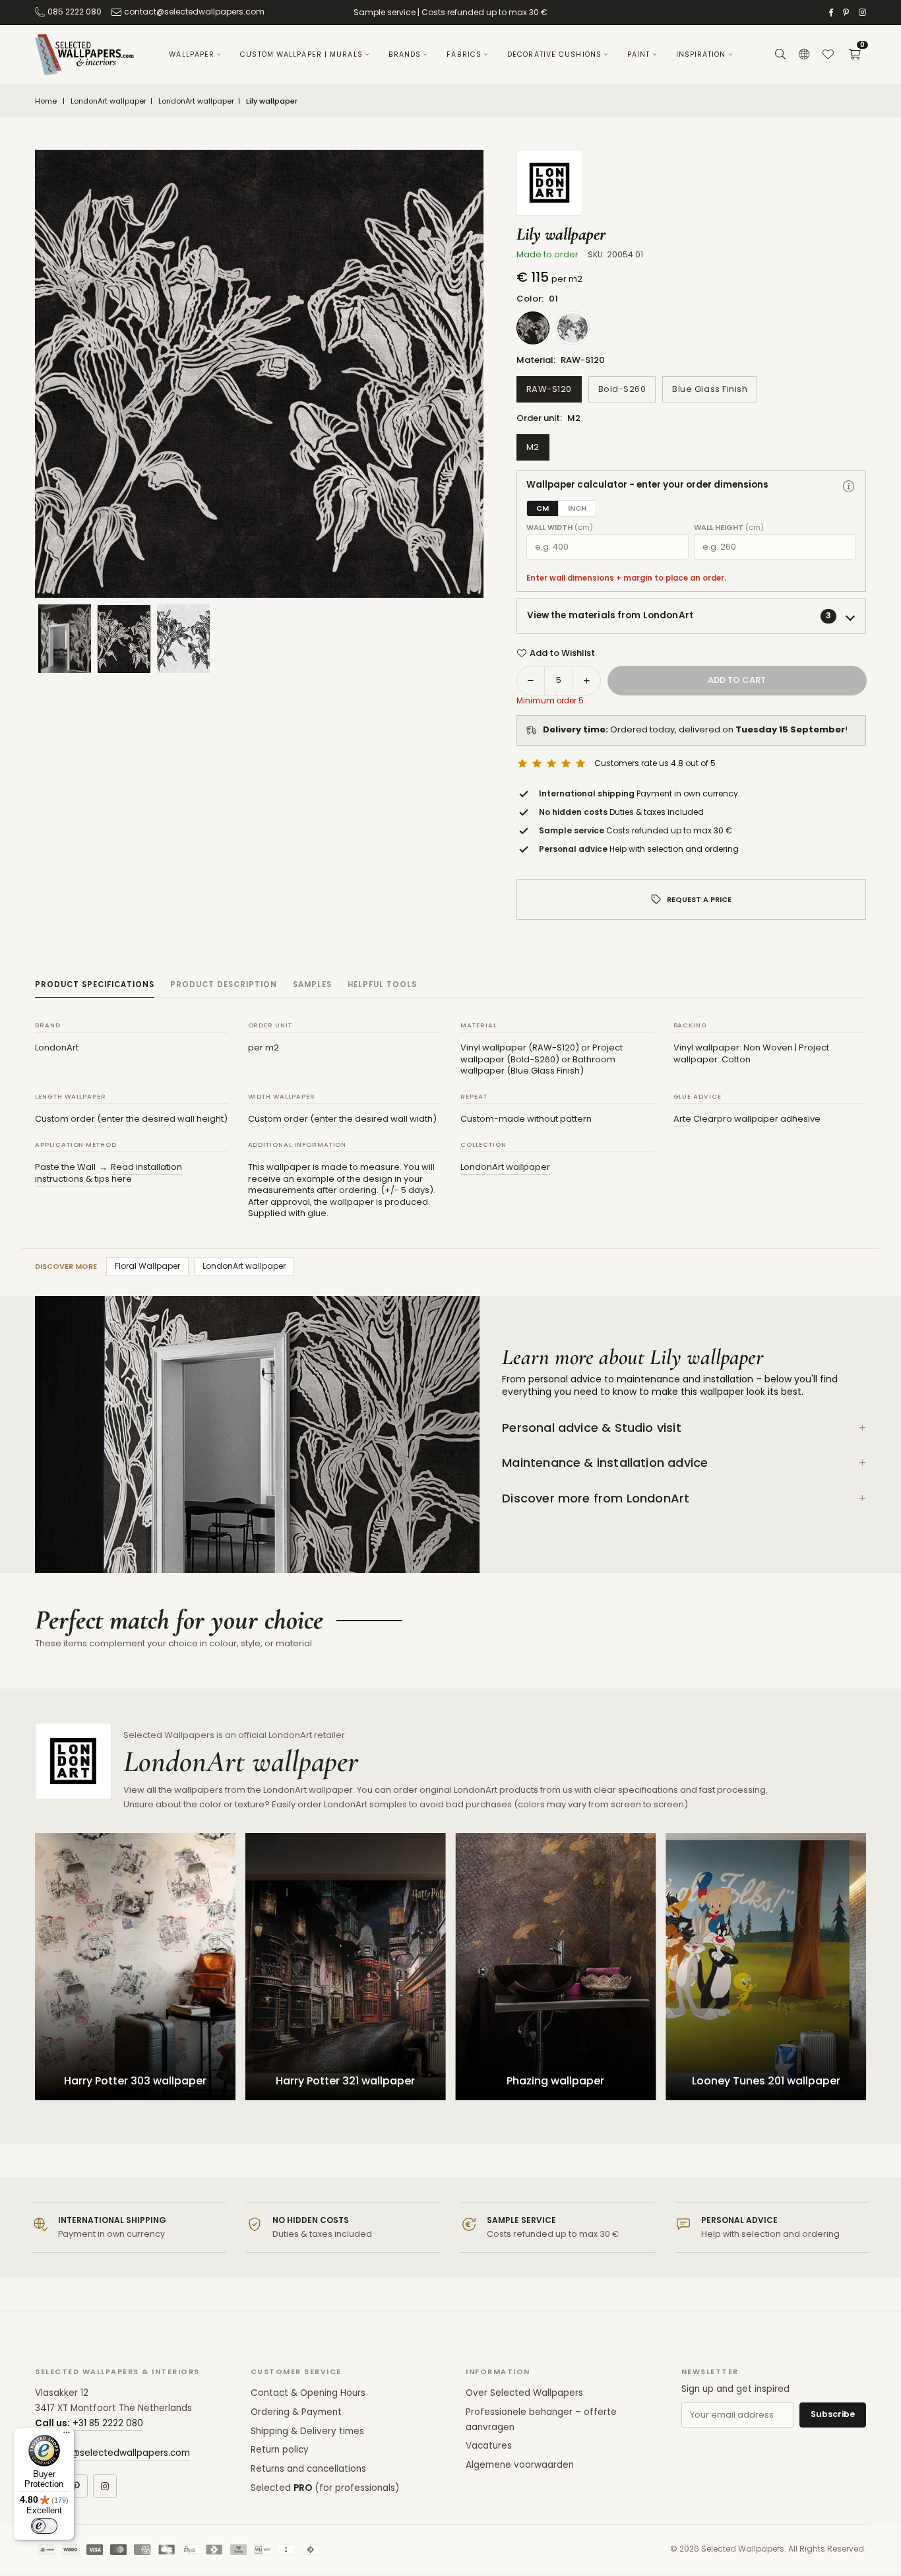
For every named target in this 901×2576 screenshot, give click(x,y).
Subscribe (833, 2414)
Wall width (560, 528)
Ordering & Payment (296, 2412)
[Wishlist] (828, 55)
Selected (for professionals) (325, 2488)
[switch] (44, 2526)
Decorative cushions (554, 54)
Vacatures (489, 2446)
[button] (854, 55)
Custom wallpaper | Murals (301, 54)
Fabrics (464, 54)
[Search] (780, 55)
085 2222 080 (75, 12)
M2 (533, 447)
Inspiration (701, 54)
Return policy (280, 2450)
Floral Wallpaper (147, 1266)
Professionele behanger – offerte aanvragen (541, 2420)
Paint (639, 54)
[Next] (457, 374)
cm (543, 508)
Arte (682, 1119)
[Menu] (67, 2435)
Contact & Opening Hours (308, 2393)
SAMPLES (312, 984)
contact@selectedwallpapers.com (194, 12)
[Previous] (61, 374)
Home (46, 101)
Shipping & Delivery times (307, 2431)
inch (577, 508)
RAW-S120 (549, 389)
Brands (405, 54)
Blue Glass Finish (710, 389)
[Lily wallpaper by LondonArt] (124, 638)
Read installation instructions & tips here (109, 1173)
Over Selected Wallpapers (524, 2393)
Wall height (729, 528)
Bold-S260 (622, 389)
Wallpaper (192, 54)
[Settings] (804, 55)
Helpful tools (382, 984)
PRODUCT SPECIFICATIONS (95, 984)
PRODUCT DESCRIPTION (224, 984)
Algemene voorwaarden (520, 2465)
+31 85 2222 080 (108, 2423)
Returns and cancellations (308, 2469)
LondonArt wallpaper (109, 101)
